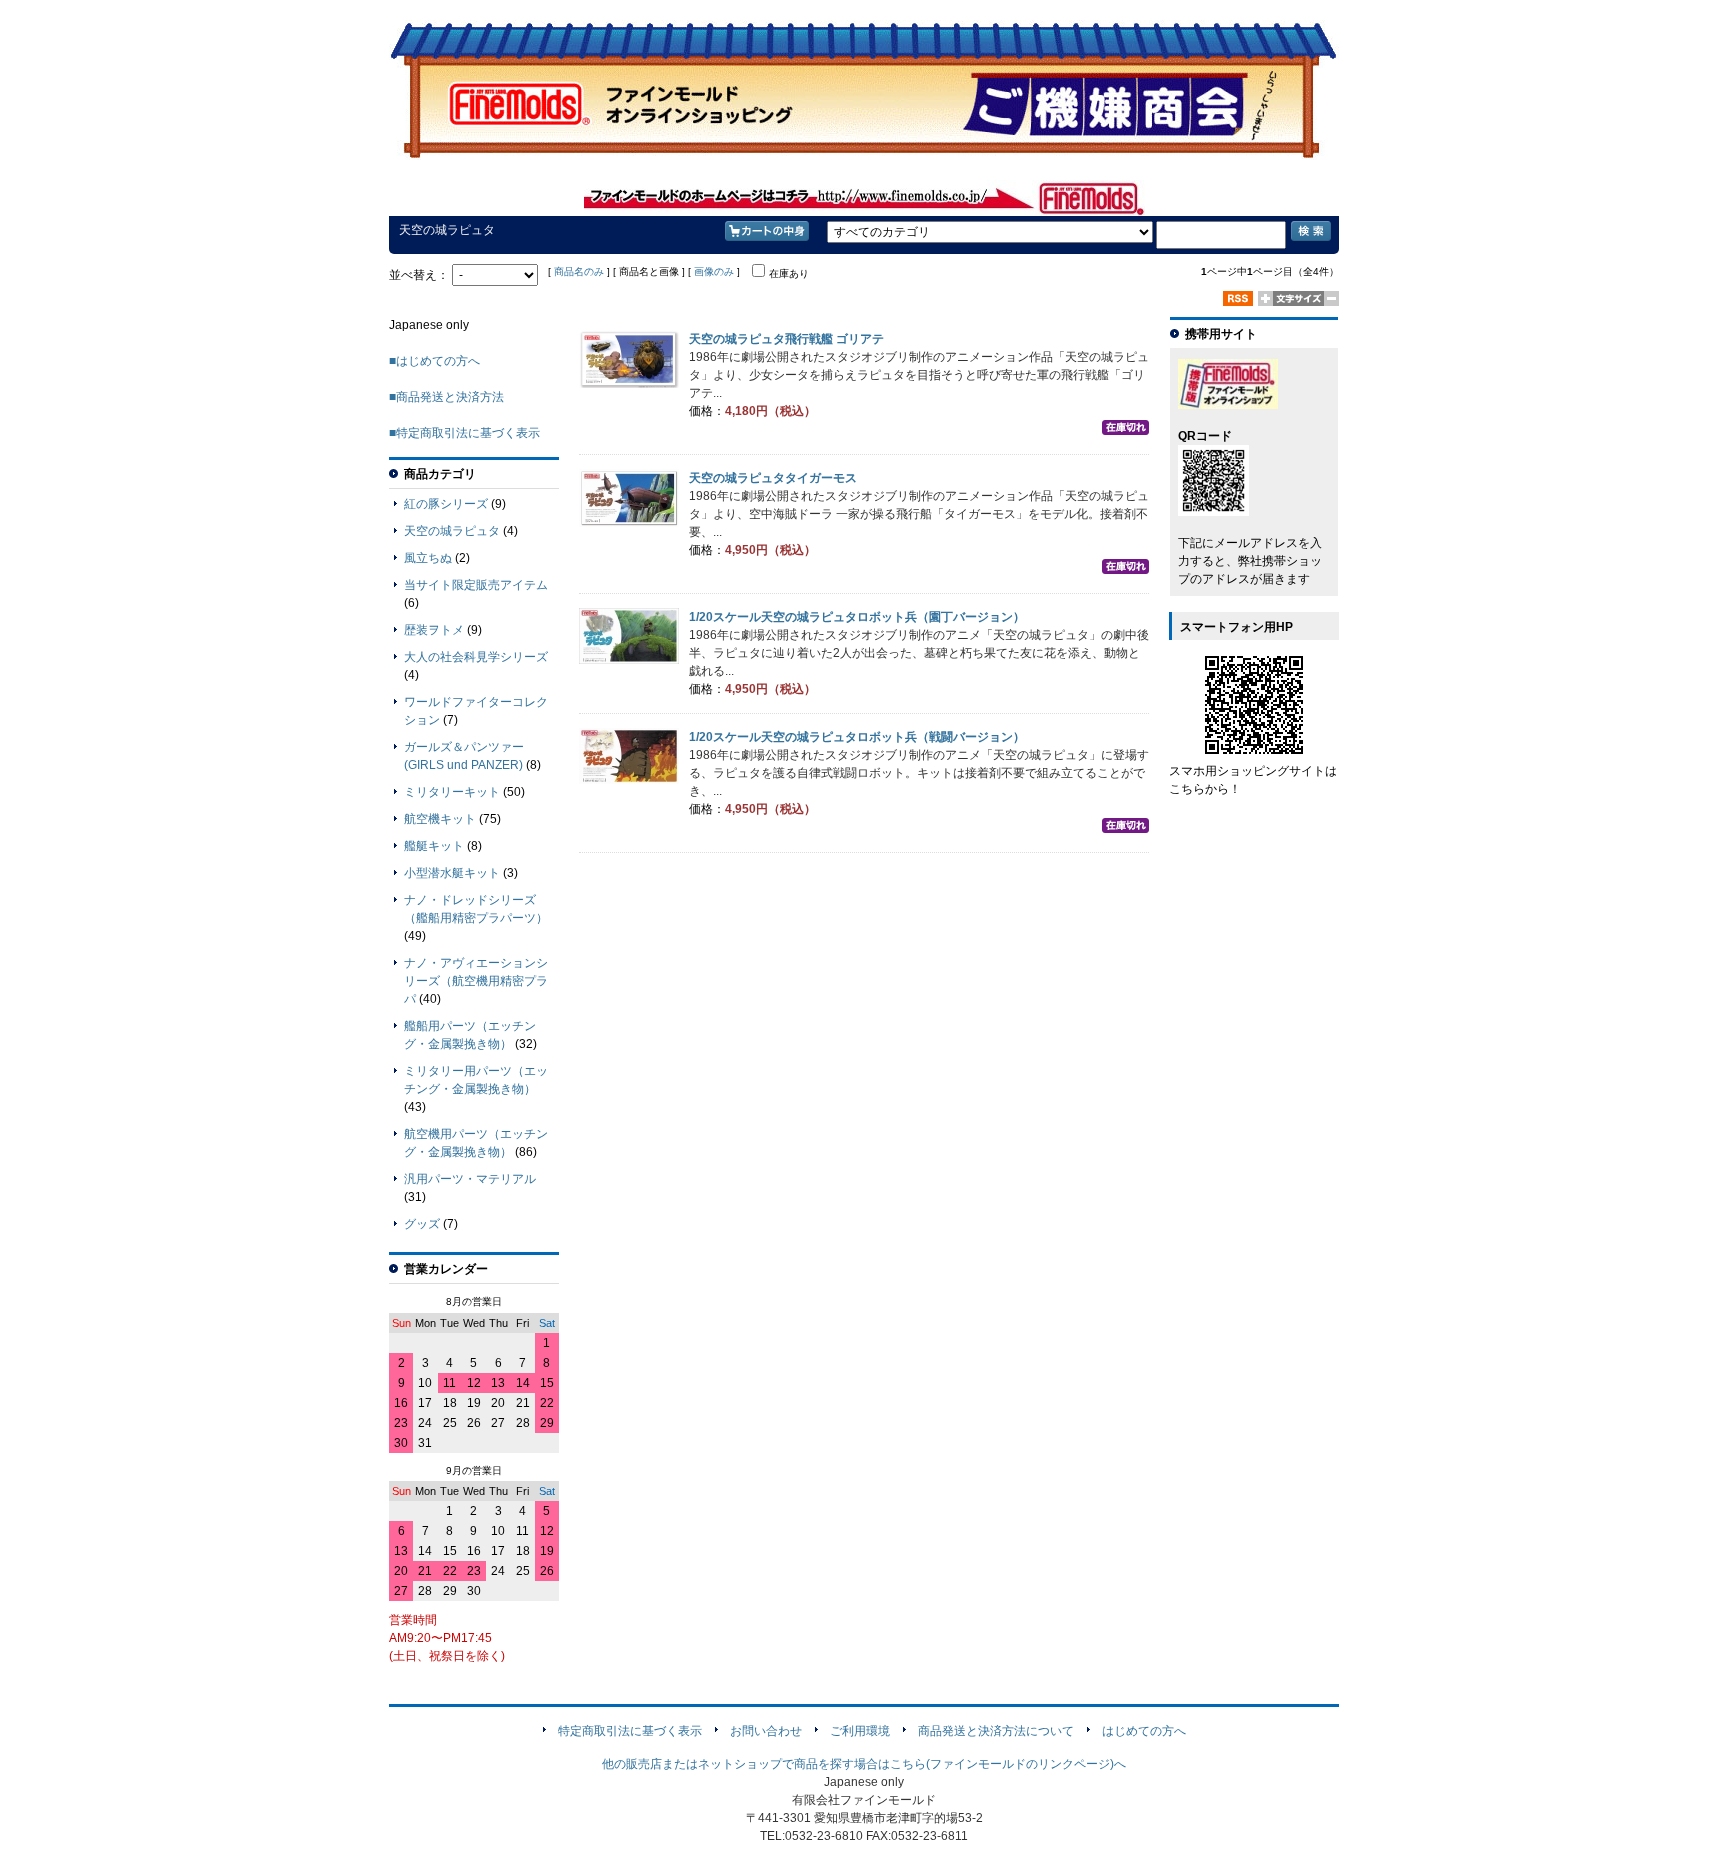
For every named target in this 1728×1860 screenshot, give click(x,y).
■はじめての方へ (434, 361)
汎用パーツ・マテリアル (470, 1179)
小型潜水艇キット (452, 873)
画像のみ (714, 271)
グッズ (422, 1224)
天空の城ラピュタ (452, 531)
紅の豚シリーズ (446, 504)
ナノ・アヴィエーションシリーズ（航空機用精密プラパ (476, 981)
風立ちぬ (428, 558)
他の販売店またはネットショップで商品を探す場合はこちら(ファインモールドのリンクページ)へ (864, 1764)
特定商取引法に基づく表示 (630, 1731)
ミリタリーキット (452, 792)
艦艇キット (434, 846)
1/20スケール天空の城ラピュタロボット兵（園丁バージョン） (857, 617)
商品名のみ (579, 271)
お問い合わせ (766, 1731)
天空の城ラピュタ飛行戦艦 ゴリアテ (786, 339)
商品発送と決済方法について (996, 1731)
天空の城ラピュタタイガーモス (773, 478)
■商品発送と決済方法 (446, 397)
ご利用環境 (860, 1731)
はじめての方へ (1144, 1731)
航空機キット (440, 819)
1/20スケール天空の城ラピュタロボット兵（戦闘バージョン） (857, 737)
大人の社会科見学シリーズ (476, 657)
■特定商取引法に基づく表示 (464, 433)
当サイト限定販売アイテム (476, 585)
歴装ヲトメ (434, 630)
